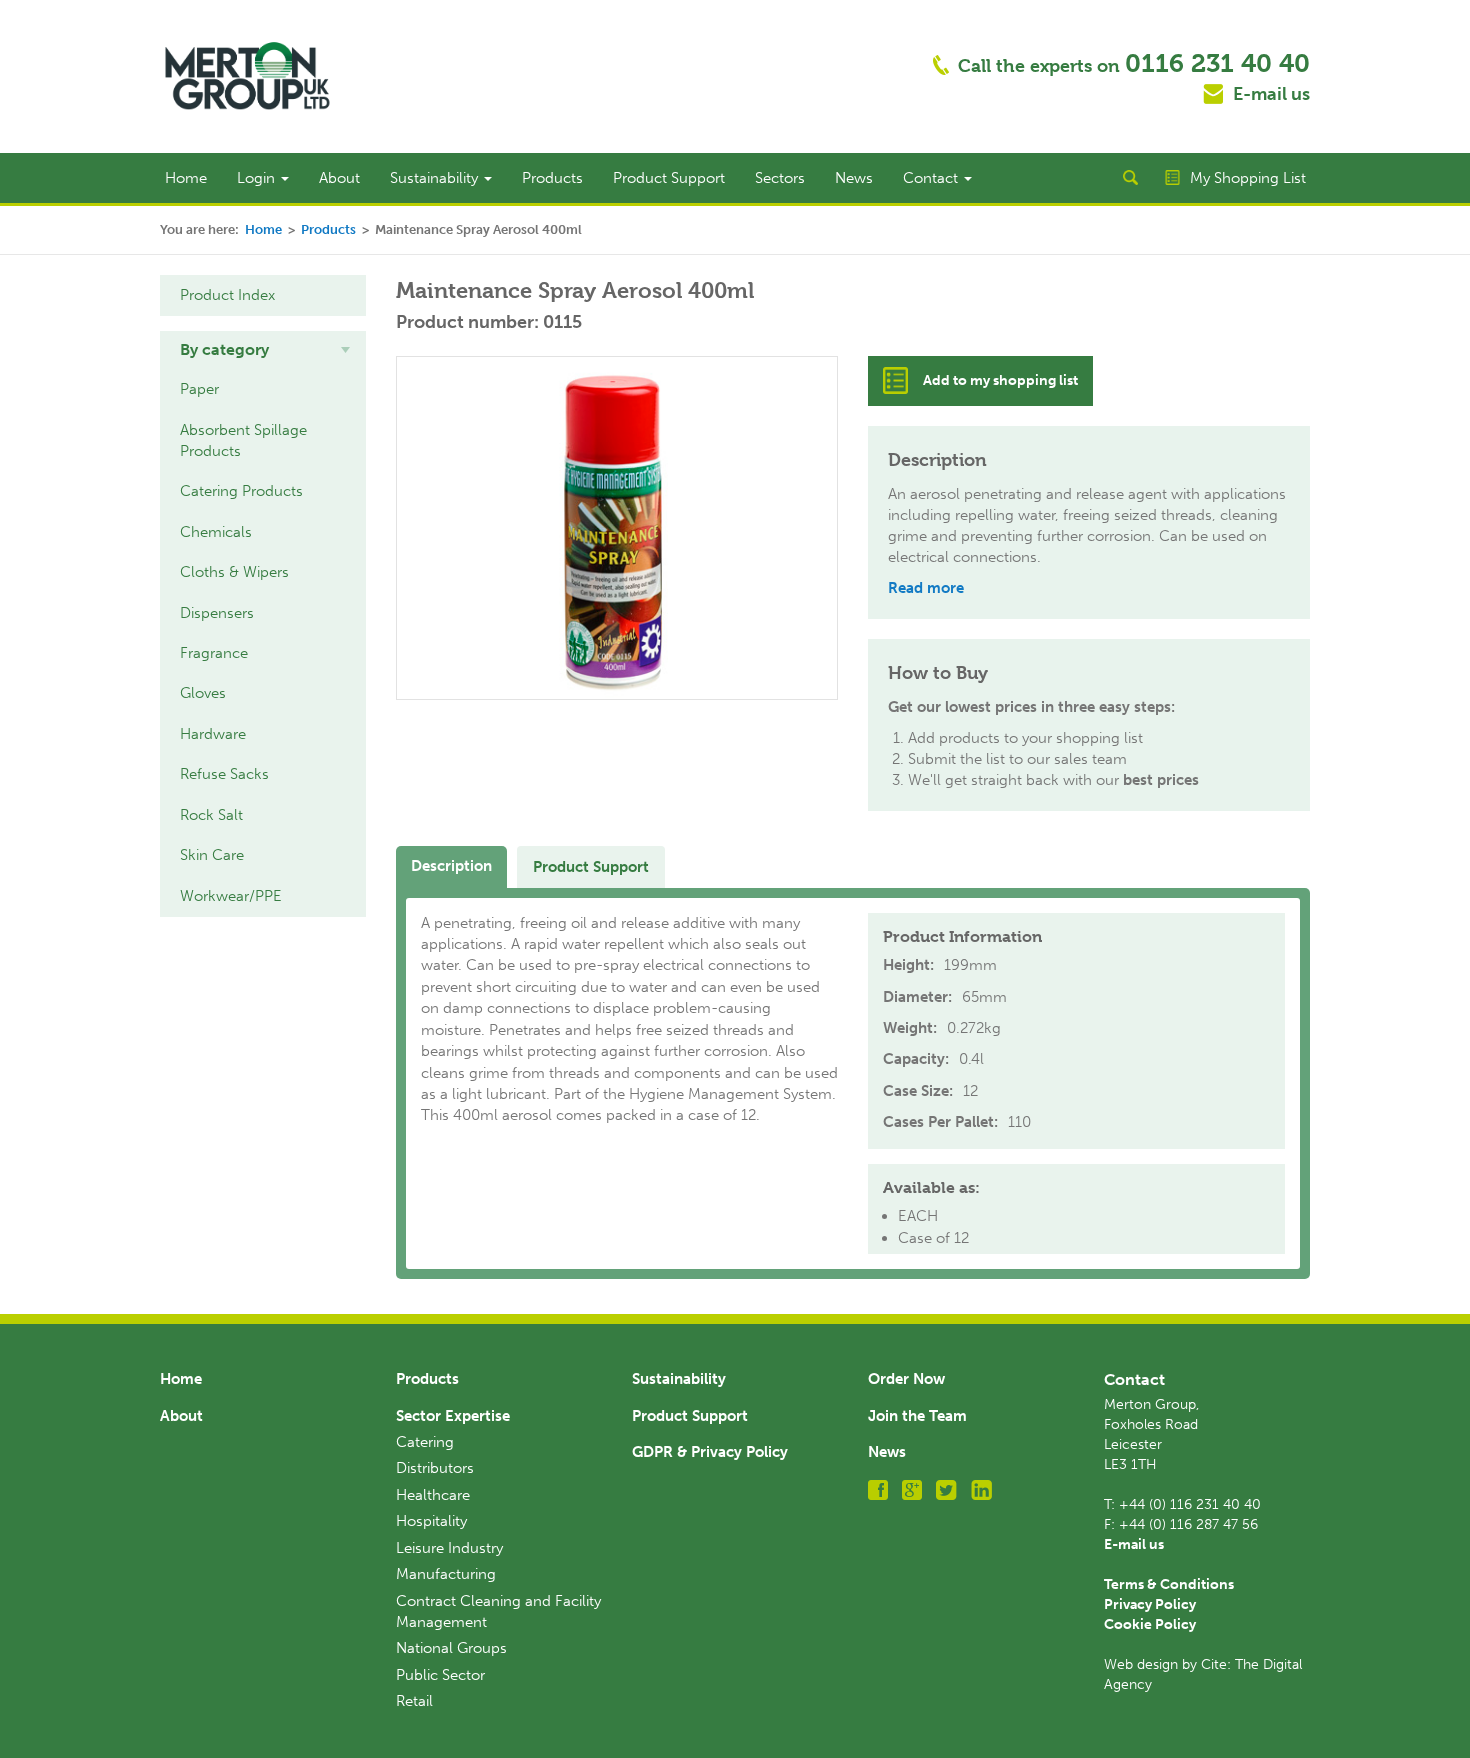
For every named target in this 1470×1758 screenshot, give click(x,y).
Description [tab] (451, 866)
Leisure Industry (449, 1548)
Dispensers (217, 613)
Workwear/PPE (231, 896)
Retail (414, 1701)
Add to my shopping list (1000, 380)
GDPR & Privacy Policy (710, 1452)
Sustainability (436, 178)
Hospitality (431, 1521)
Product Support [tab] (591, 867)
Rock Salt (211, 815)
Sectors (780, 178)
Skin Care (212, 855)
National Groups (451, 1648)
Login (258, 178)
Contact (932, 178)
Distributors (435, 1468)
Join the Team (917, 1416)
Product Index (227, 295)
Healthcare (433, 1495)
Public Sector (440, 1675)
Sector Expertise (453, 1416)
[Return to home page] (247, 75)
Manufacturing (446, 1574)
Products (552, 178)
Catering (425, 1442)
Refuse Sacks (224, 774)
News (854, 178)
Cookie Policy (1150, 1624)
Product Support (669, 178)
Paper (199, 389)
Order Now (906, 1379)
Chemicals (216, 532)
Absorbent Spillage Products (243, 440)
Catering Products (241, 491)
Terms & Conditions (1169, 1584)
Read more (926, 588)
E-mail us (1271, 94)
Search (1130, 178)
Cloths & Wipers (234, 572)
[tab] (263, 350)
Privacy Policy (1150, 1604)
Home (186, 178)
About (339, 178)
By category (224, 349)
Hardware (213, 734)
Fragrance (214, 653)
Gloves (203, 693)
